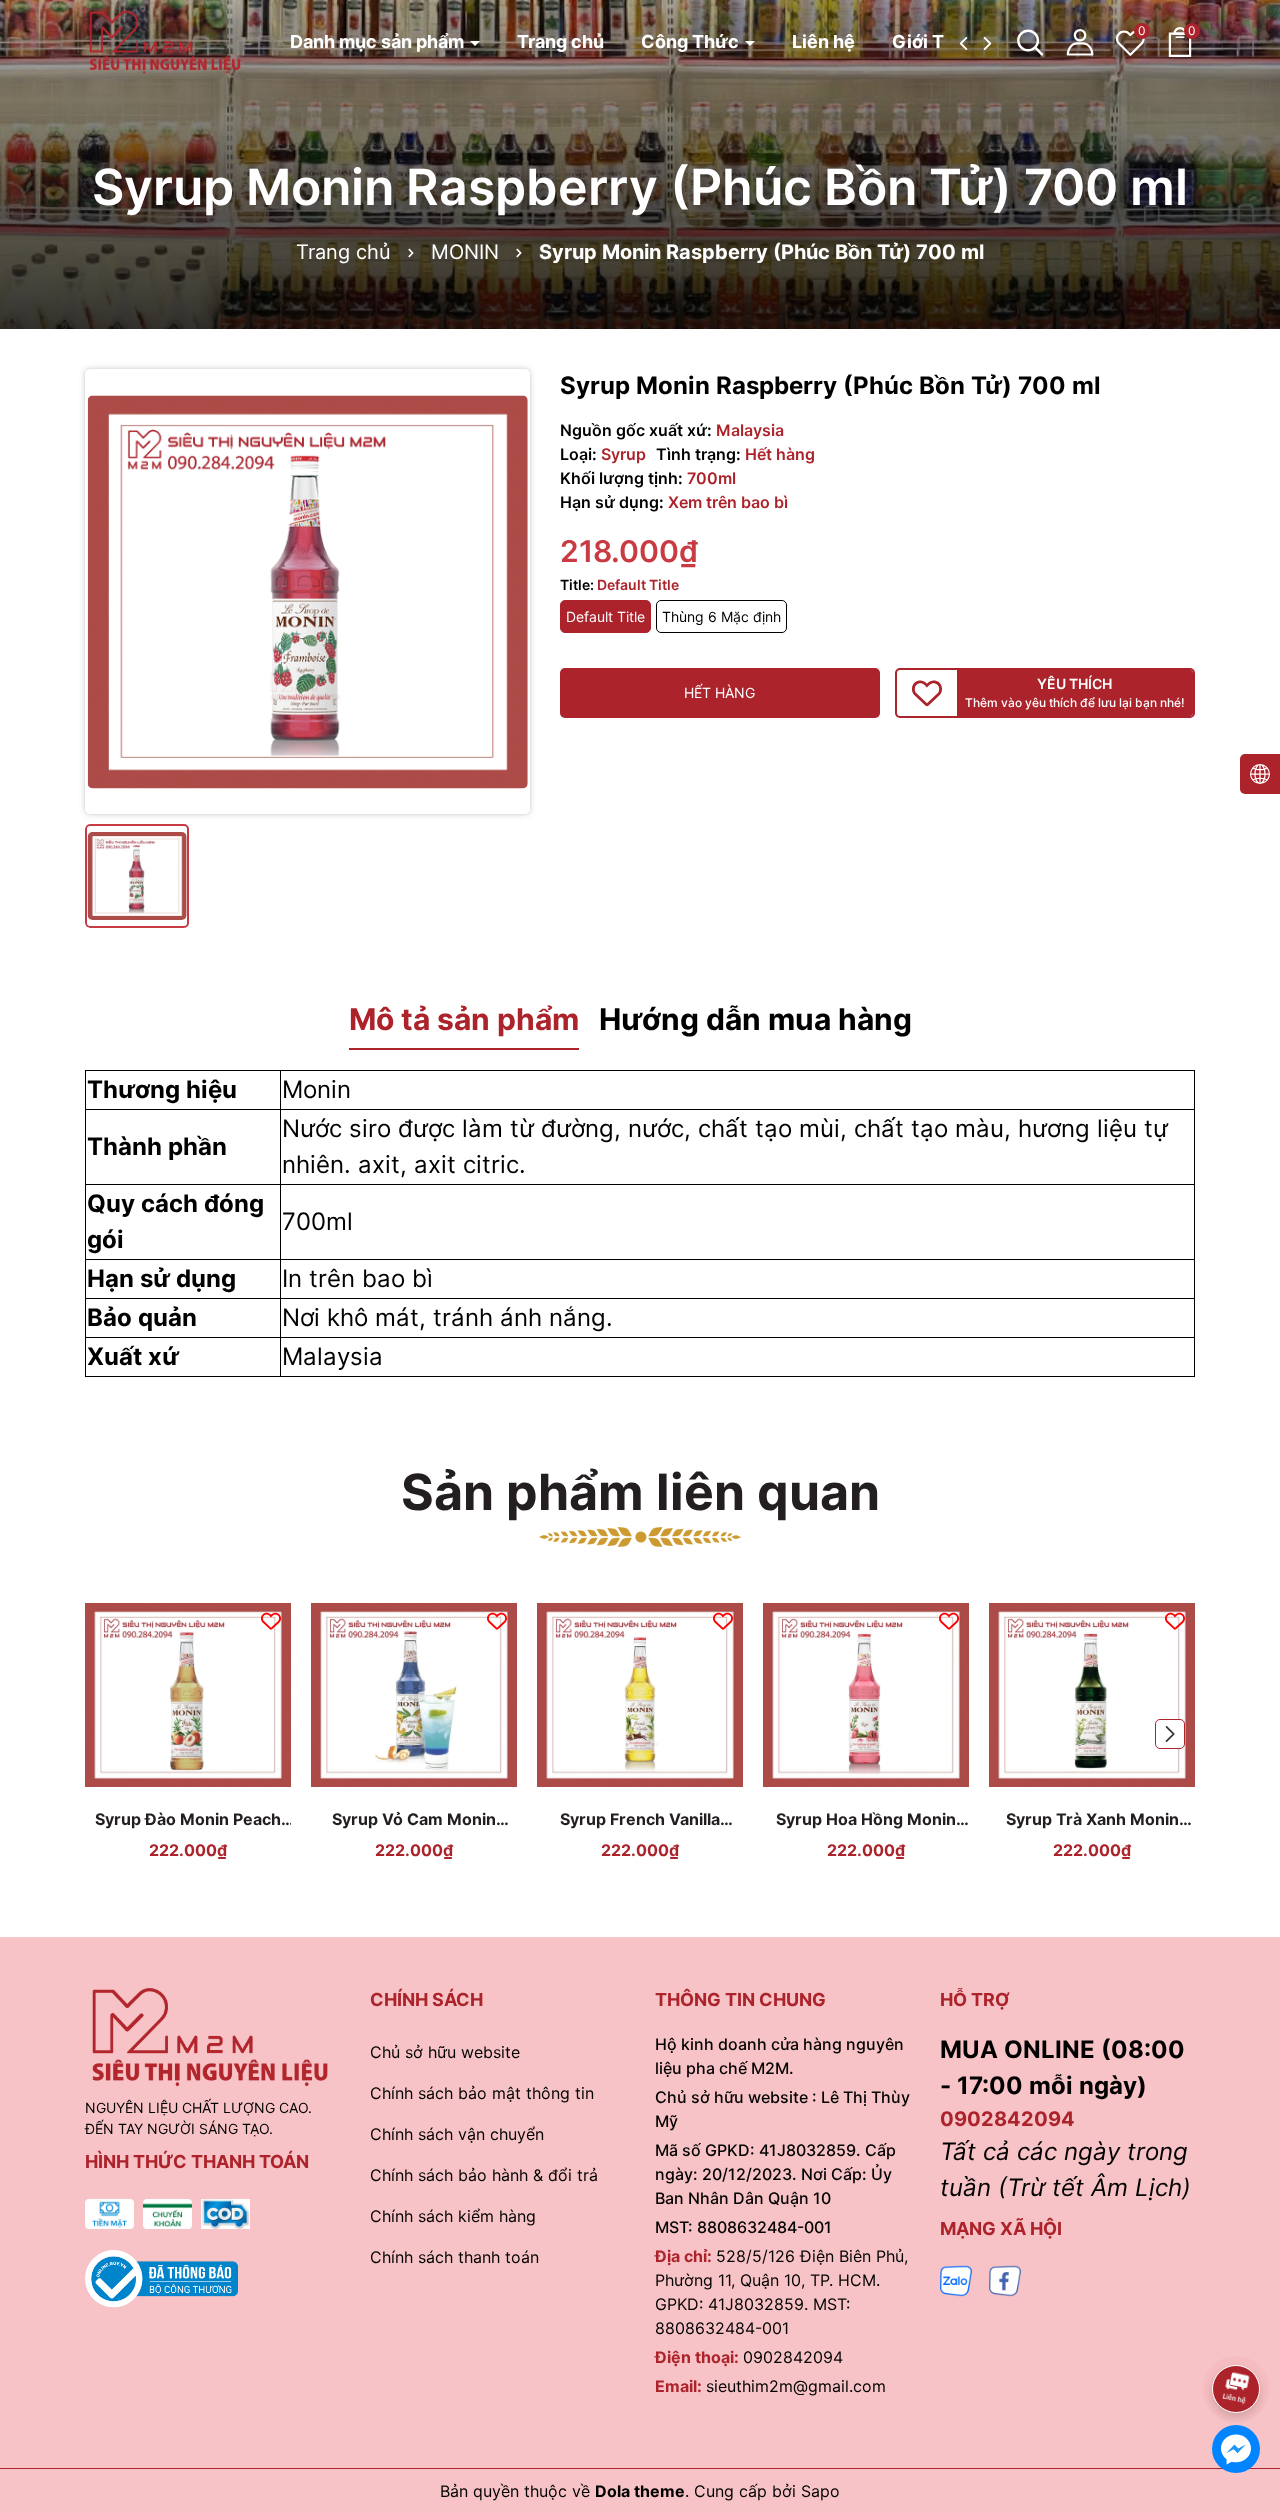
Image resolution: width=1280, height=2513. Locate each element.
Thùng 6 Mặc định (721, 616)
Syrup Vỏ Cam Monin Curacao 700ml (414, 1819)
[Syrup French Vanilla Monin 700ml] (640, 1695)
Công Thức (692, 41)
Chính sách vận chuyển (457, 2134)
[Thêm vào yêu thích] (271, 1620)
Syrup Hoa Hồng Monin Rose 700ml (866, 1819)
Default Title (605, 616)
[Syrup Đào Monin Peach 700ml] (188, 1695)
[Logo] (165, 40)
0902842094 (793, 2357)
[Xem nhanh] (212, 1778)
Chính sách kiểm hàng (453, 2216)
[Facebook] (1005, 2279)
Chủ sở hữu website (445, 2052)
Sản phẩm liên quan (640, 1492)
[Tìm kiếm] (1030, 42)
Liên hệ (823, 41)
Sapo (820, 2491)
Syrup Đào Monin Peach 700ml (188, 1819)
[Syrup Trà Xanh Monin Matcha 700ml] (1092, 1695)
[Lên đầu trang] (1237, 2333)
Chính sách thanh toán (454, 2257)
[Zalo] (956, 2279)
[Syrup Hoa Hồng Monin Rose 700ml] (866, 1695)
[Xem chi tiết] (165, 1778)
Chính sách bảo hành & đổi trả (484, 2175)
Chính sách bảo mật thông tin (482, 2093)
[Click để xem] (307, 591)
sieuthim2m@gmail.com (796, 2386)
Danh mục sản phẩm (379, 41)
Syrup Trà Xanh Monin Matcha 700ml (1092, 1819)
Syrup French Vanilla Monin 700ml (640, 1819)
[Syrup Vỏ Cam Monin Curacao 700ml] (414, 1695)
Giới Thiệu (937, 41)
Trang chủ (560, 41)
